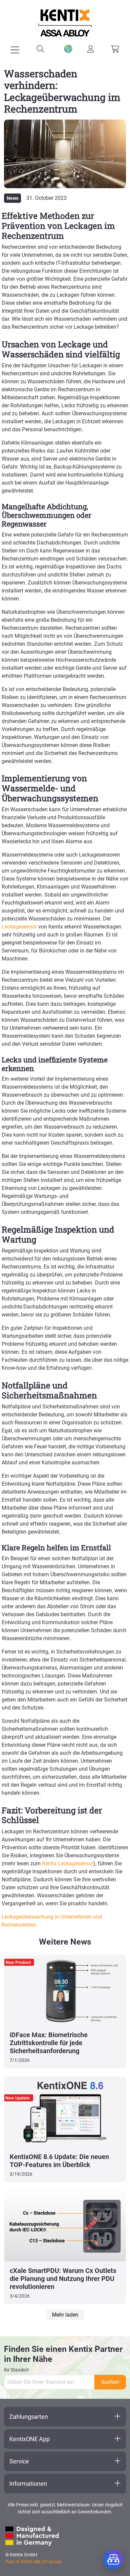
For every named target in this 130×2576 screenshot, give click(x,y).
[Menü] (15, 50)
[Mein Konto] (90, 49)
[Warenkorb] (115, 49)
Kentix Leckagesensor (68, 1863)
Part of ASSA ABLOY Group (33, 2562)
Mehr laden (65, 2315)
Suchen (110, 2382)
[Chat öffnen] (113, 2559)
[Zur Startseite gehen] (65, 23)
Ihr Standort (16, 2370)
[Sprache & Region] (65, 49)
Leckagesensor (19, 927)
